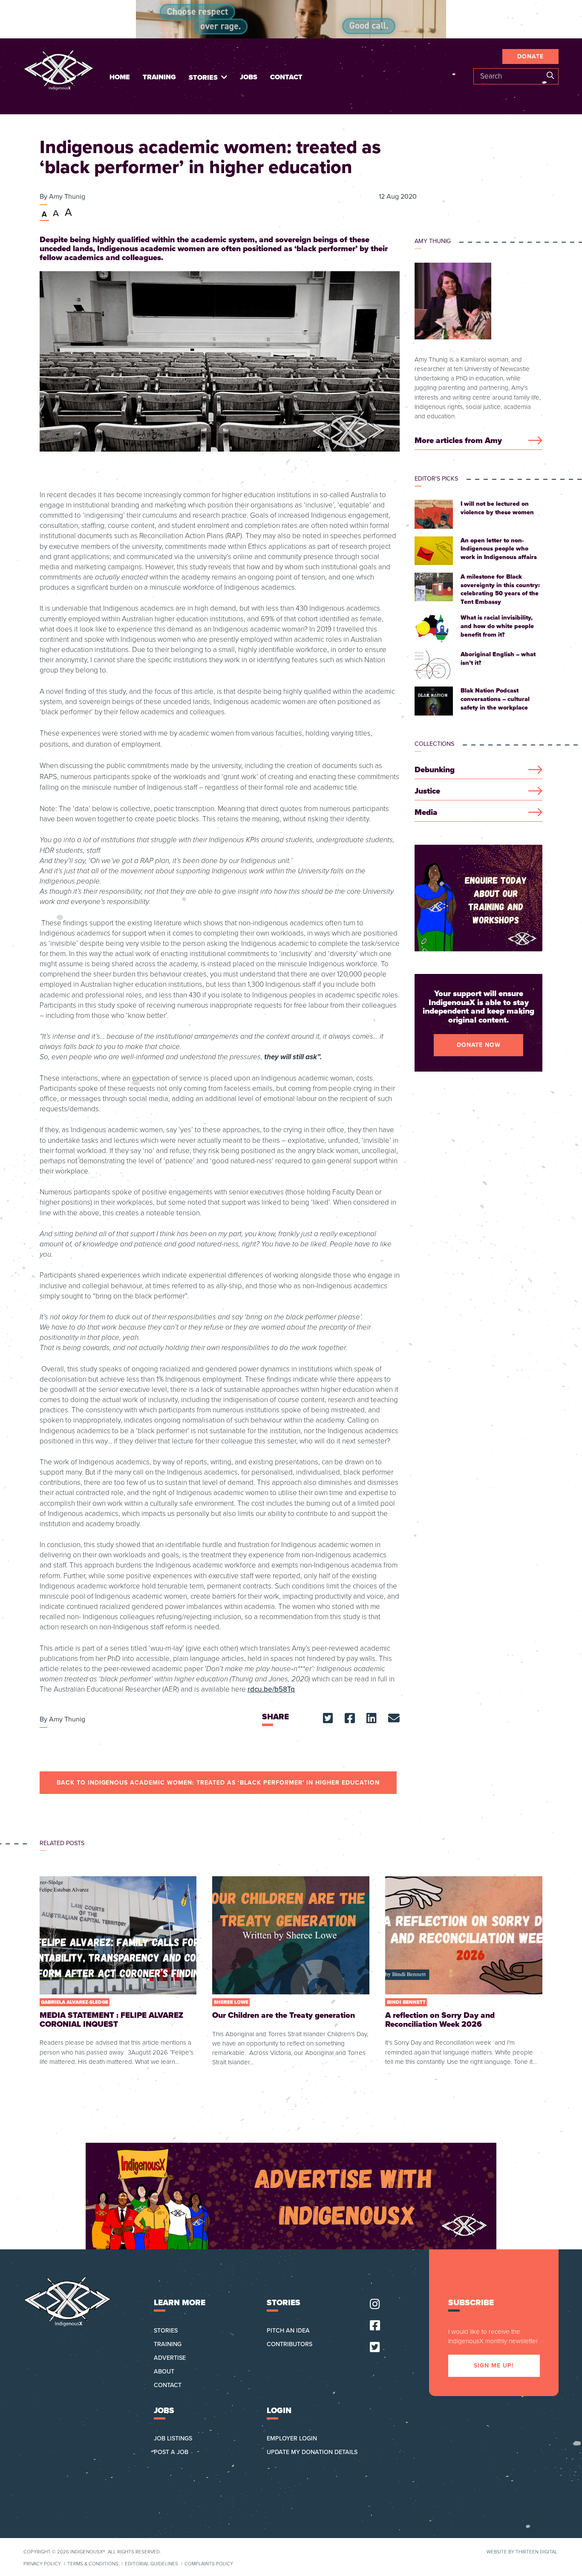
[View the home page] (59, 70)
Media (426, 813)
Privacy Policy (42, 2564)
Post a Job (171, 2452)
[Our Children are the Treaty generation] (291, 1972)
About (164, 2372)
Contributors (290, 2344)
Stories (203, 78)
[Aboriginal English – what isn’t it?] (478, 665)
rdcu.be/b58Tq (271, 1689)
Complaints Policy (209, 2564)
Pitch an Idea (288, 2331)
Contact (286, 77)
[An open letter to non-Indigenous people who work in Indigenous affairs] (478, 551)
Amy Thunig (67, 197)
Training (159, 77)
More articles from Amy (458, 441)
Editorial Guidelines (151, 2564)
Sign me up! (494, 2366)
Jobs (249, 77)
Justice (427, 791)
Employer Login (292, 2438)
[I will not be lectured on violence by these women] (478, 514)
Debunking (435, 770)
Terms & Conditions (93, 2564)
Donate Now (479, 1045)
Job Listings (173, 2438)
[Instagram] (375, 2305)
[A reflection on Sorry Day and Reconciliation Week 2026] (464, 1972)
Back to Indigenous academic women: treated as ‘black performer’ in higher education (218, 1783)
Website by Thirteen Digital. (523, 2552)
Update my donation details (312, 2452)
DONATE (530, 57)
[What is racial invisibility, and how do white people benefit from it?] (478, 628)
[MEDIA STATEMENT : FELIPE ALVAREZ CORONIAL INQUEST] (118, 1972)
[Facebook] (375, 2326)
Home (120, 77)
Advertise (170, 2358)
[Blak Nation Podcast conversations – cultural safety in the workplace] (478, 701)
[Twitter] (375, 2348)
